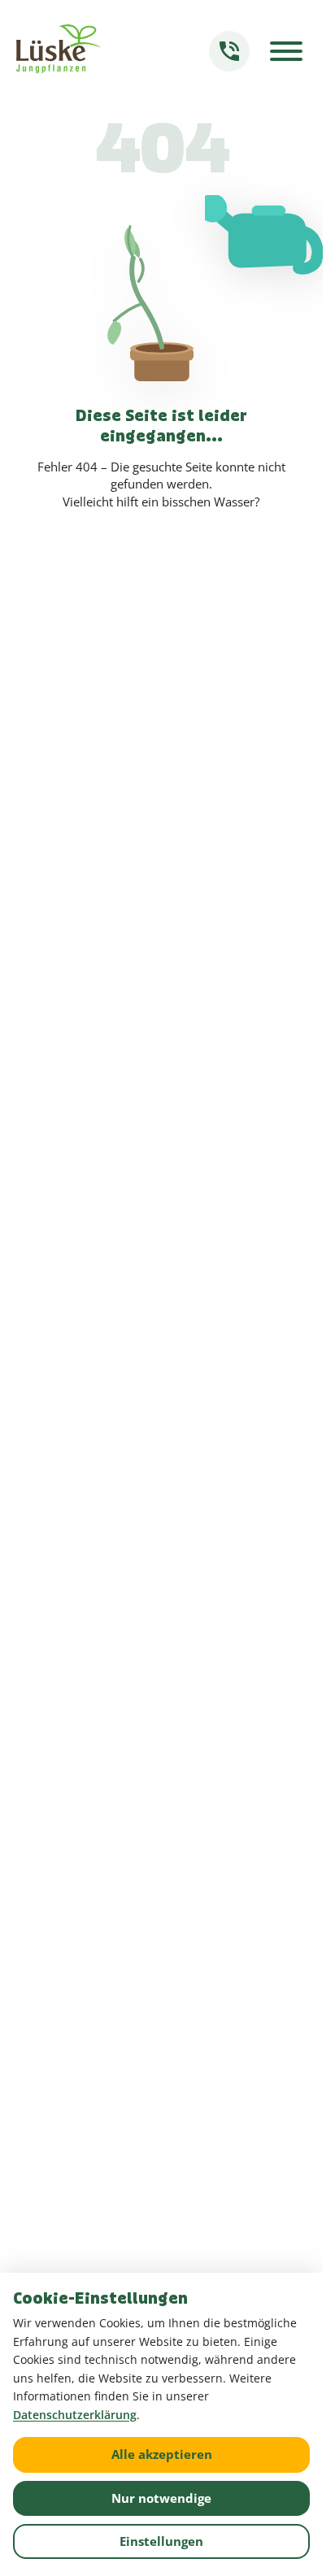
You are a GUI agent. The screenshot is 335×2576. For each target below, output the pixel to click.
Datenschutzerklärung (75, 2415)
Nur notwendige (161, 2498)
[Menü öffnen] (286, 51)
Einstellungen (161, 2541)
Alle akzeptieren (162, 2454)
